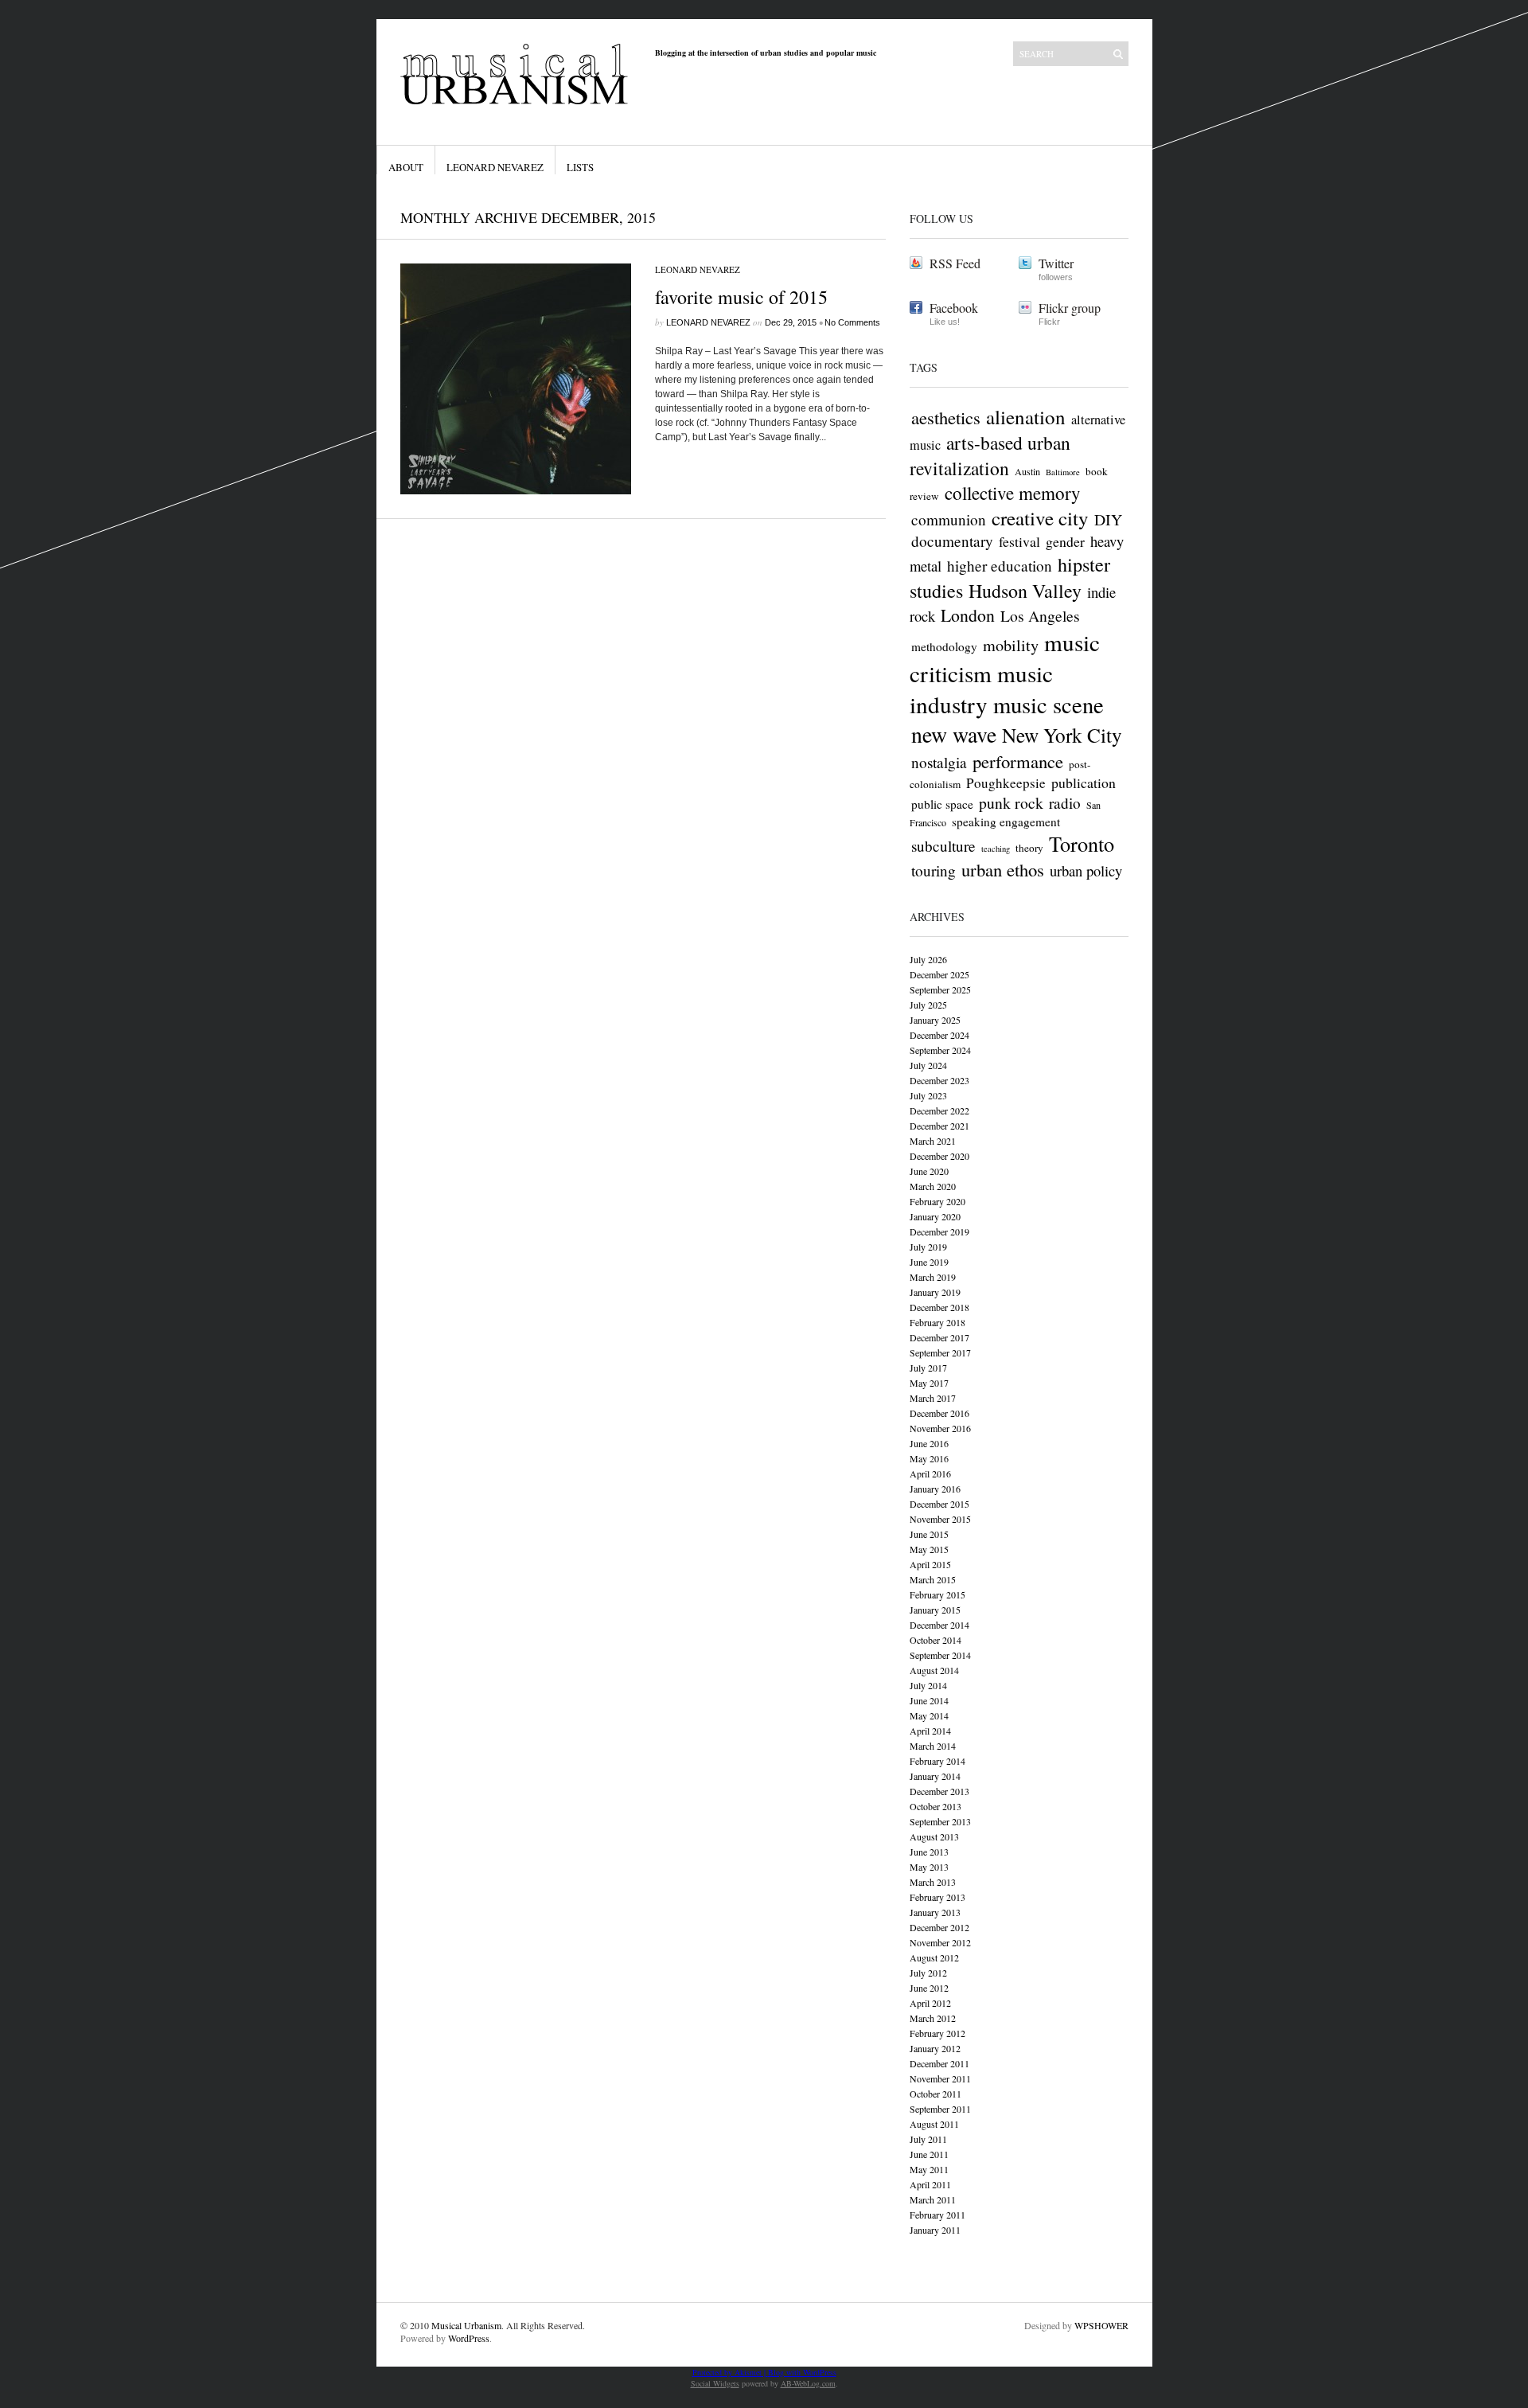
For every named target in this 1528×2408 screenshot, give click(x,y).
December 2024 (939, 1035)
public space (942, 804)
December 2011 (939, 2063)
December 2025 (939, 974)
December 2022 (939, 1110)
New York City (1062, 735)
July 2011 (928, 2139)
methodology (944, 646)
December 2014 (939, 1625)
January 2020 (935, 1216)
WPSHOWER (1101, 2325)
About (406, 167)
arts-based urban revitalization (990, 455)
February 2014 (937, 1761)
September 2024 (940, 1050)
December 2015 (939, 1504)
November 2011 (940, 2078)
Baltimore (1063, 472)
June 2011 (929, 2154)
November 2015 (940, 1519)
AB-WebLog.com (808, 2383)
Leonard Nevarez (495, 167)
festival (1019, 541)
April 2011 (930, 2184)
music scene (1049, 704)
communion (949, 519)
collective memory (1013, 493)
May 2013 (929, 1867)
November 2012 (940, 1942)
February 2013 (937, 1897)
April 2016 (930, 1473)
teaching (996, 849)
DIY (1108, 519)
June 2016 (929, 1443)
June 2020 (929, 1171)
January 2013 (935, 1912)
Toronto (1082, 843)
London (968, 615)
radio (1065, 803)
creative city (1040, 518)
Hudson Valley (1025, 591)
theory (1029, 848)
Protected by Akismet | (730, 2372)
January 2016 (935, 1489)
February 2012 (937, 2033)
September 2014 (940, 1655)
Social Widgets (715, 2383)
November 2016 (940, 1428)
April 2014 (930, 1731)
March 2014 (933, 1746)
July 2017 (928, 1368)
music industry (981, 689)
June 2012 (929, 1988)
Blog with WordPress (802, 2372)
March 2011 (933, 2199)
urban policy (1086, 870)
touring (934, 870)
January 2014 (935, 1776)
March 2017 (933, 1398)
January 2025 (935, 1020)
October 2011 (936, 2094)
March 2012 (933, 2018)
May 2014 (929, 1715)
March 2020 (933, 1186)
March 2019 (933, 1277)
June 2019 (929, 1262)
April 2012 (930, 2003)
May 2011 (929, 2169)
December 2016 (939, 1413)
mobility (1011, 645)
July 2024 (928, 1065)
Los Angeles (1040, 616)
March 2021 (933, 1141)
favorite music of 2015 (741, 297)
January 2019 (935, 1292)
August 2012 (934, 1957)
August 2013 (934, 1836)
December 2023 (939, 1080)
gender (1065, 541)
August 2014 (934, 1670)
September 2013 (940, 1821)
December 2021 (939, 1126)
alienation (1026, 417)
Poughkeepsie (1006, 783)
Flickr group (1070, 308)
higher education (1000, 566)
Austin (1027, 471)
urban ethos (1003, 869)
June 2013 (929, 1852)
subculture (943, 846)
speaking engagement (1006, 822)
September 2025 (940, 989)
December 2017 (939, 1337)
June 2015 (929, 1534)
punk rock (1011, 803)
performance (1018, 761)
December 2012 (939, 1927)
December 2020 (939, 1156)
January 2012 (935, 2048)
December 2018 (939, 1307)
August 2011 (934, 2124)
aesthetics (946, 417)
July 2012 (928, 1973)
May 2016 (929, 1458)
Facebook (954, 308)
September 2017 (940, 1352)
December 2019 (939, 1231)
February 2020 (937, 1201)
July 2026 (928, 959)
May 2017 (929, 1383)
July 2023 (928, 1095)
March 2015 (933, 1579)
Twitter (1056, 263)
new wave (954, 734)
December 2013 (939, 1791)
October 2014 (936, 1640)
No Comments (852, 322)
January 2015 (935, 1610)
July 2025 (928, 1005)
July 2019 (928, 1247)
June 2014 (929, 1700)
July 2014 (928, 1685)
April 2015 (930, 1564)
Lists (580, 167)
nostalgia (939, 762)
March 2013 (933, 1882)
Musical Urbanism (466, 2325)
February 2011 (937, 2215)
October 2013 (936, 1806)
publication (1084, 783)
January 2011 (935, 2230)
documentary (952, 541)
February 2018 (937, 1322)
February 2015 (937, 1594)
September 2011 (940, 2109)
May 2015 (929, 1549)
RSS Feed (955, 263)
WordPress (469, 2338)
